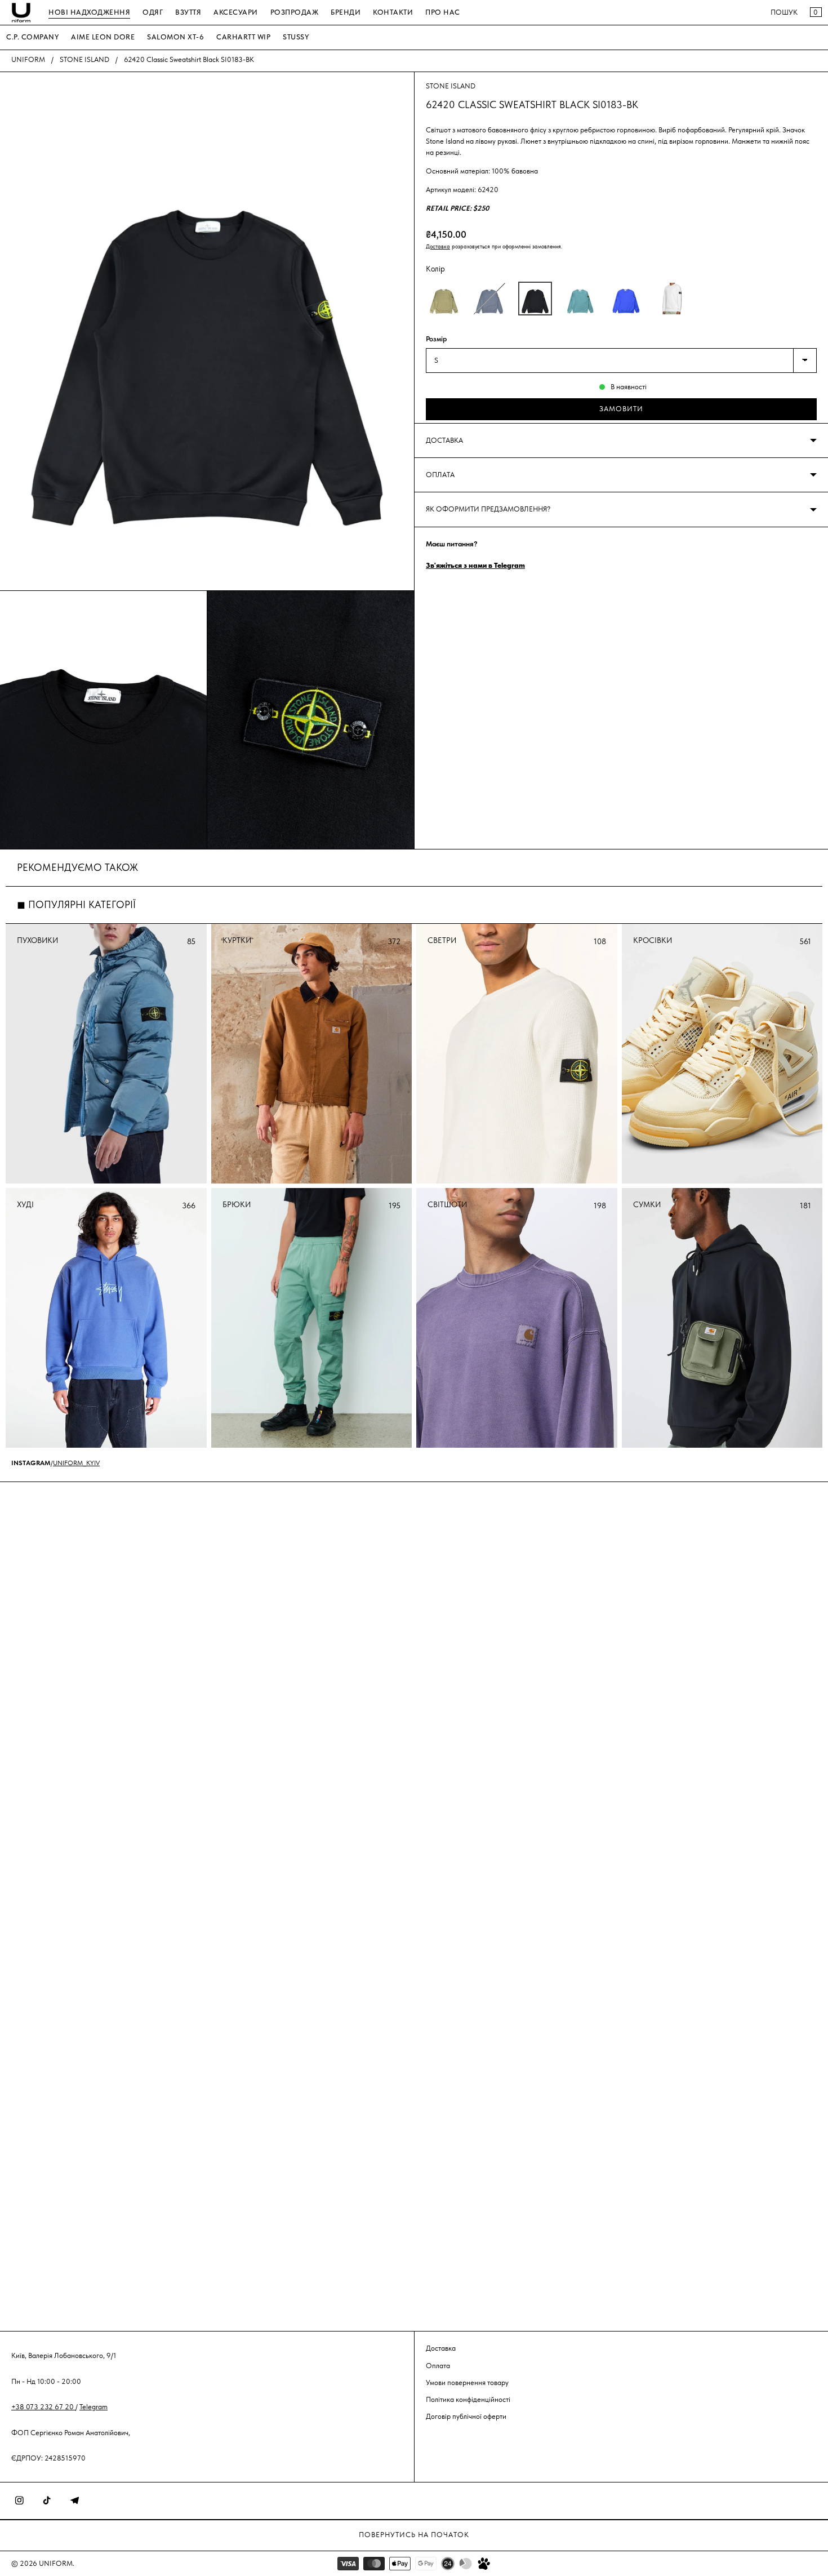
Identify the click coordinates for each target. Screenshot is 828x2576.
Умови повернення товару (467, 2382)
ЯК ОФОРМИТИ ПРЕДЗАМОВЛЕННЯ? (488, 509)
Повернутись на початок (414, 2535)
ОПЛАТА (440, 475)
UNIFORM (28, 59)
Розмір (436, 339)
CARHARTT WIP (243, 37)
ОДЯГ (153, 12)
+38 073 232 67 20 (43, 2406)
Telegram (94, 2406)
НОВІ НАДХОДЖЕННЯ (89, 12)
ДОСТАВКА (444, 440)
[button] (444, 299)
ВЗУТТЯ (188, 12)
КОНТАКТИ (393, 12)
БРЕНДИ (346, 12)
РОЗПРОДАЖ (295, 12)
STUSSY (296, 37)
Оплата (438, 2365)
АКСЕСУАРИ (236, 12)
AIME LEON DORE (103, 37)
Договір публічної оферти (466, 2416)
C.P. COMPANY (32, 37)
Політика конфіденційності (468, 2399)
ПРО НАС (443, 12)
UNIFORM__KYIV (76, 1463)
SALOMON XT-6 (175, 37)
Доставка (438, 246)
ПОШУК (784, 12)
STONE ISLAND (84, 59)
